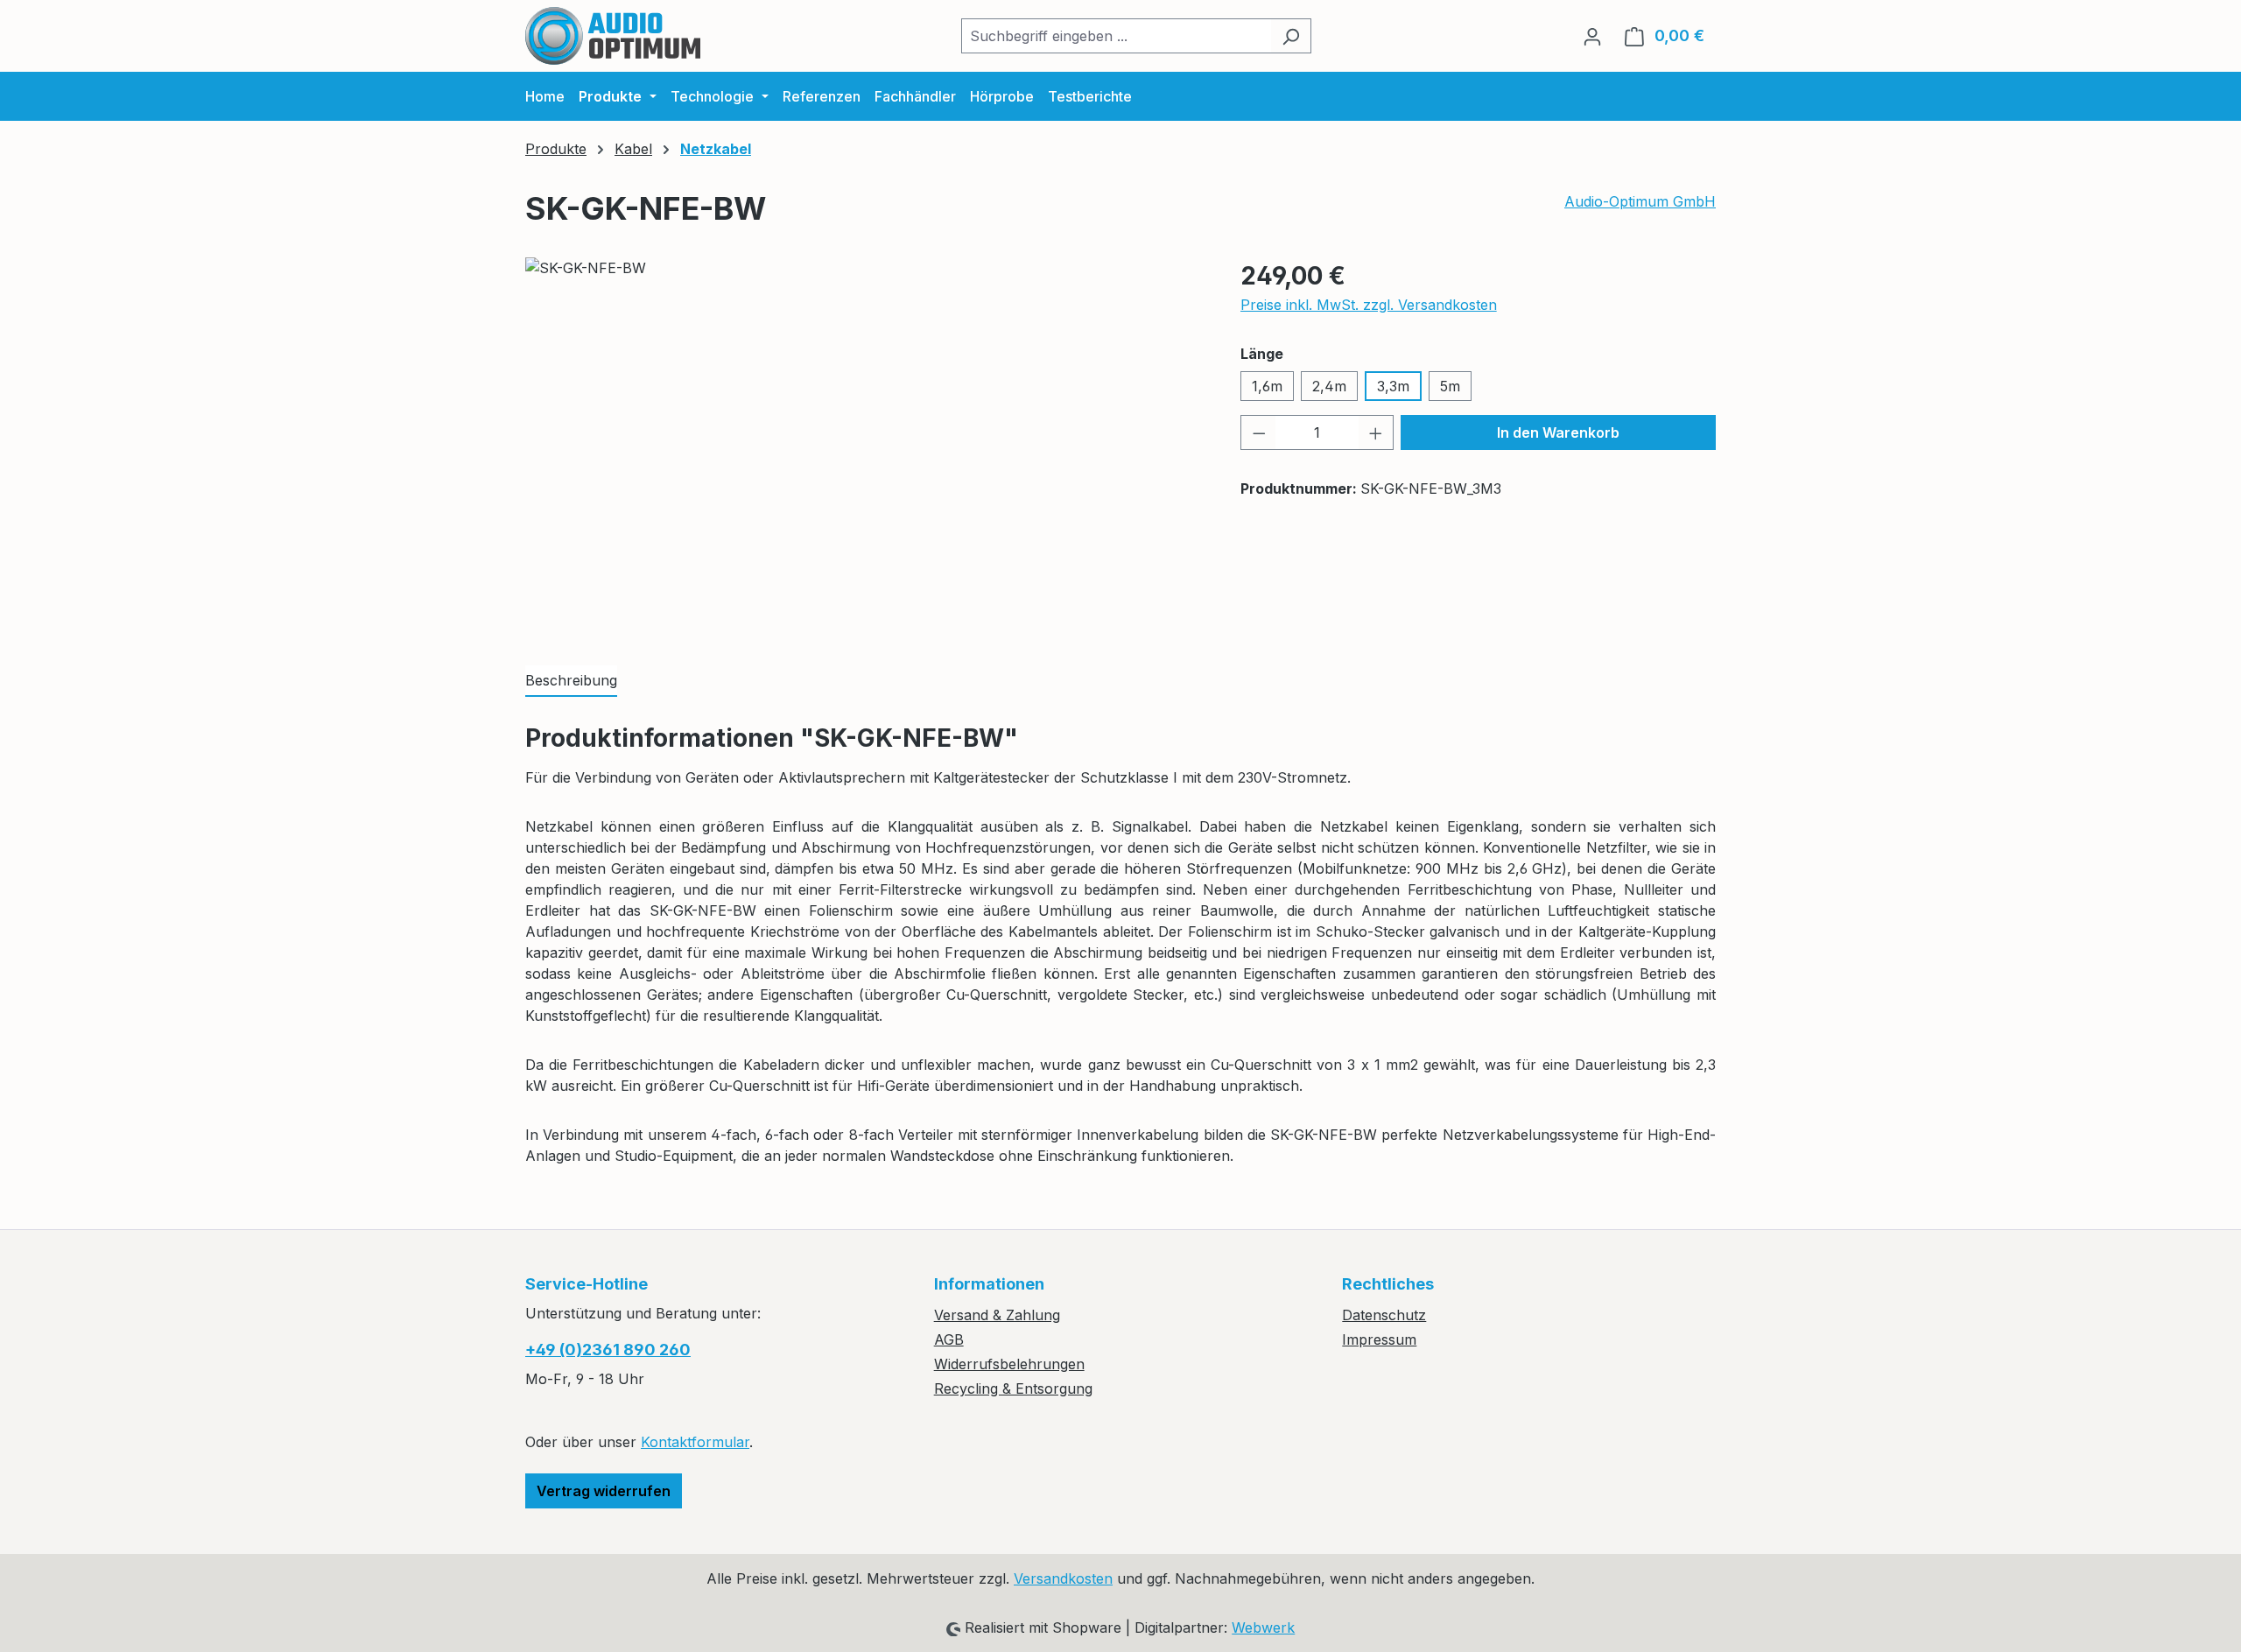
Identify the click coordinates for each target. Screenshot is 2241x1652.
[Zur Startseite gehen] (613, 36)
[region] (865, 446)
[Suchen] (1291, 36)
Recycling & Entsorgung (1013, 1388)
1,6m (1267, 386)
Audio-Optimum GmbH (1640, 201)
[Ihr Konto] (1592, 36)
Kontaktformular (695, 1442)
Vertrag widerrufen (604, 1491)
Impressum (1379, 1339)
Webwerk (1263, 1627)
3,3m (1393, 386)
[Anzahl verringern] (1259, 432)
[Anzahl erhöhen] (1376, 432)
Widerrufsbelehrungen (1009, 1364)
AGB (949, 1339)
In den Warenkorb (1558, 432)
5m (1450, 386)
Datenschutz (1384, 1315)
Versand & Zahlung (997, 1315)
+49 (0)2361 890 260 (608, 1350)
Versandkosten (1063, 1578)
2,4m (1329, 386)
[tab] (571, 681)
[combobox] (1116, 36)
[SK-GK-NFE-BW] (865, 446)
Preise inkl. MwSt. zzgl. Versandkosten (1369, 305)
